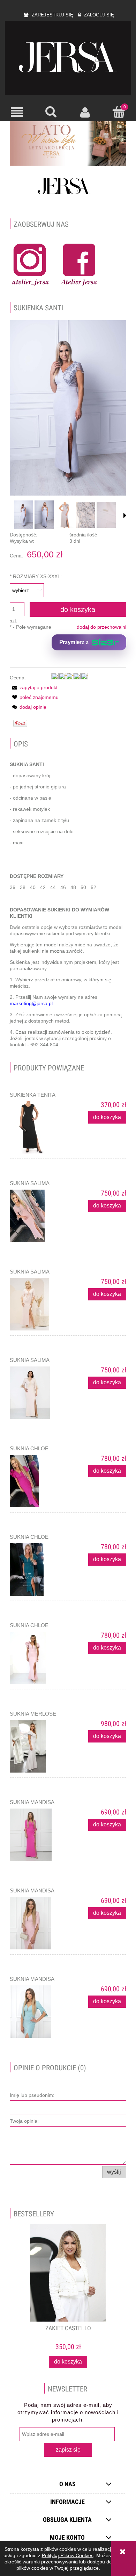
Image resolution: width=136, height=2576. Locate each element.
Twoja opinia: (24, 2121)
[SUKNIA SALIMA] (39, 1216)
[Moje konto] (85, 112)
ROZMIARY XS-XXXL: (36, 576)
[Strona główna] (68, 58)
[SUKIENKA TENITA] (39, 1127)
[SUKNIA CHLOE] (39, 1481)
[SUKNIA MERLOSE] (39, 1746)
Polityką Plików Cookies (68, 2555)
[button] (17, 112)
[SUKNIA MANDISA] (39, 1835)
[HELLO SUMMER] (68, 143)
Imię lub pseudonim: (32, 2095)
